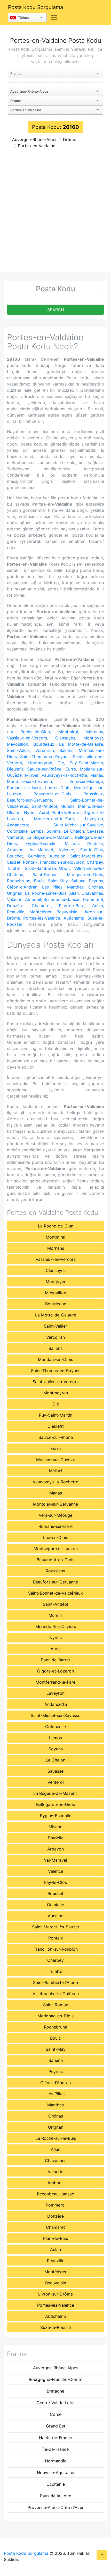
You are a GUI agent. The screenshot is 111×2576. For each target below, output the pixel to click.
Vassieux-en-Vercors (27, 738)
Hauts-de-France (55, 2438)
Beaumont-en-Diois (52, 794)
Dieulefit (15, 769)
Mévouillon (18, 744)
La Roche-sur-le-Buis (46, 893)
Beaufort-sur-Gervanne (29, 800)
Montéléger (40, 912)
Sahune (78, 881)
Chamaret (41, 906)
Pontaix (30, 862)
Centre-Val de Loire (56, 2403)
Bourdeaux (44, 744)
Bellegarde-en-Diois (55, 1804)
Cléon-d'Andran (22, 887)
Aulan (98, 906)
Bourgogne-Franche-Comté (55, 2379)
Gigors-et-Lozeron (55, 1671)
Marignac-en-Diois (85, 875)
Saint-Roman (45, 875)
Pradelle (95, 843)
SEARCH (56, 310)
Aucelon (57, 856)
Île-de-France (56, 2449)
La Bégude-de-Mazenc (49, 837)
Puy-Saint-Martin (86, 763)
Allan (74, 893)
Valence (66, 850)
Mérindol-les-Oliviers (56, 1626)
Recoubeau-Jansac (62, 899)
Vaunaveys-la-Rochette (64, 775)
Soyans (54, 831)
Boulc (39, 881)
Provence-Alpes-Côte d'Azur (56, 2507)
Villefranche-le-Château (56, 1994)
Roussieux (93, 794)
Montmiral (68, 732)
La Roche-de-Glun (29, 732)
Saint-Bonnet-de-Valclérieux (55, 1593)
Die (61, 763)
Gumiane (36, 856)
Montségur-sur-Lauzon (56, 1549)
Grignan (15, 893)
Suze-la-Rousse (55, 2327)
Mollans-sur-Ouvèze (56, 1460)
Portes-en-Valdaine (37, 146)
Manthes (75, 887)
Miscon (72, 843)
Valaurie (15, 899)
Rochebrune (19, 881)
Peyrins (96, 881)
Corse (56, 2414)
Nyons (30, 812)
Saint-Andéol (44, 806)
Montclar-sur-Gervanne (29, 781)
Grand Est (56, 2426)
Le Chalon (74, 831)
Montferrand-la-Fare (54, 819)
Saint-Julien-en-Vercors (55, 1382)
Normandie (56, 2461)
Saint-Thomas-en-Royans (45, 757)
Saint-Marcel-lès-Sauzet (56, 1927)
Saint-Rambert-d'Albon (47, 868)
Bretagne (55, 2391)
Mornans (95, 732)
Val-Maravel (41, 850)
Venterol (15, 837)
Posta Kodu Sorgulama (35, 7)
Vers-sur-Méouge (86, 781)
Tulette (14, 868)
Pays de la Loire (56, 2496)
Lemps (37, 831)
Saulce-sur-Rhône (44, 769)
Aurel (44, 812)
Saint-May (58, 881)
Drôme (70, 139)
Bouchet (15, 856)
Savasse (95, 831)
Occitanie (56, 2484)
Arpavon (15, 850)
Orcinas (96, 887)
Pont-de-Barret (66, 812)
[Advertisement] (55, 214)
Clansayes (65, 738)
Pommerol (93, 899)
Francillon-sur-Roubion (62, 862)
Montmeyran (40, 763)
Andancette (18, 825)
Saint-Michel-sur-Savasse (78, 825)
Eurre (71, 769)
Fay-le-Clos (92, 850)
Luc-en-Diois (58, 788)
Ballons (66, 750)
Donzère (15, 906)
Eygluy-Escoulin (41, 843)
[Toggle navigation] (54, 18)
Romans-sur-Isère (24, 788)
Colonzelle (17, 831)
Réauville (16, 912)
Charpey (95, 862)
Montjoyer (93, 738)
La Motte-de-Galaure (81, 744)
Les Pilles (52, 887)
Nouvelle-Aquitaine (55, 2473)
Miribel (32, 775)
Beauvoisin (67, 912)
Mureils (67, 806)
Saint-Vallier (18, 750)
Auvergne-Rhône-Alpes (35, 139)
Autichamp (74, 918)
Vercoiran (45, 750)
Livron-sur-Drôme (55, 2294)
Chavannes (92, 893)
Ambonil (33, 899)
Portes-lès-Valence (42, 918)
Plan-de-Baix (71, 906)
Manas (97, 775)
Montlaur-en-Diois (55, 1359)
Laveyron (94, 819)
